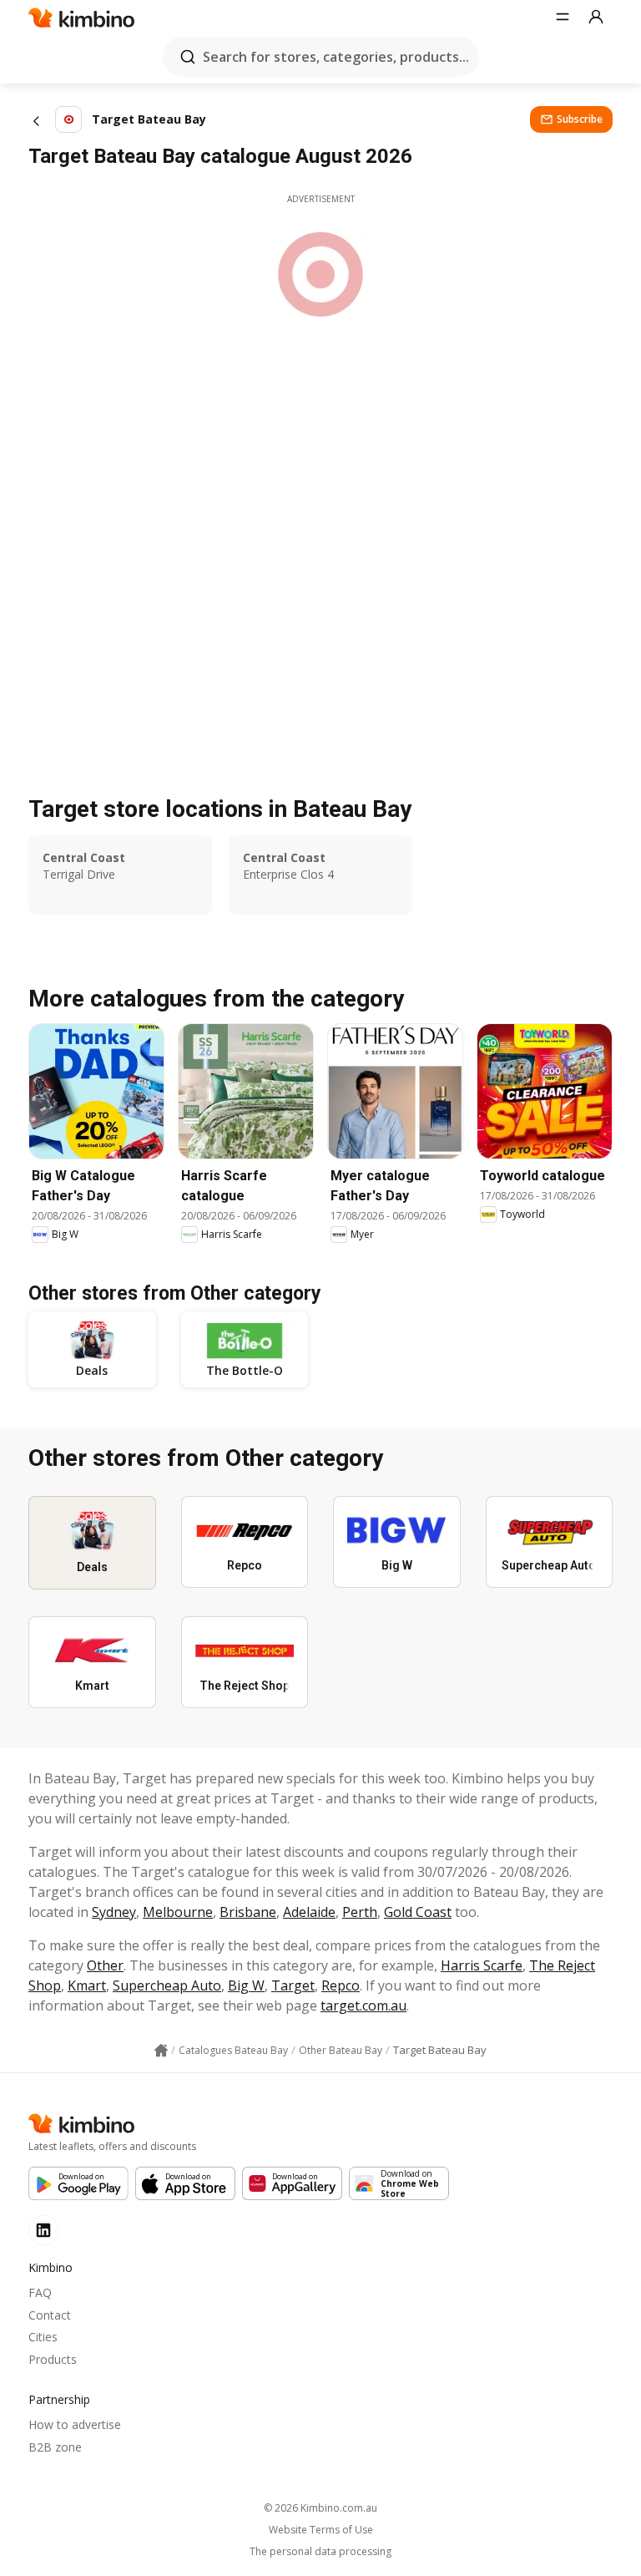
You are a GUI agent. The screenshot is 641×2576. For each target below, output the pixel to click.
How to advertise (75, 2424)
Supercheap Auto (167, 1985)
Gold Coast (418, 1912)
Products (53, 2359)
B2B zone (55, 2447)
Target (293, 1985)
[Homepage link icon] (161, 2051)
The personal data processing (320, 2552)
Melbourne (178, 1912)
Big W (246, 1985)
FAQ (40, 2292)
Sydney (114, 1912)
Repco (341, 1985)
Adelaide (309, 1912)
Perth (360, 1912)
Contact (50, 2315)
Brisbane (248, 1912)
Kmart (87, 1985)
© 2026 (320, 2508)
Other (105, 1965)
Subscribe (580, 119)
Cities (43, 2337)
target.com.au (363, 2006)
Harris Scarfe (482, 1965)
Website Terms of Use (321, 2530)
